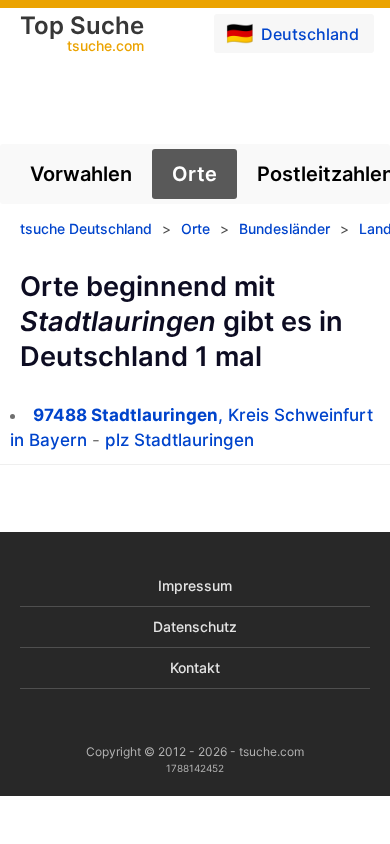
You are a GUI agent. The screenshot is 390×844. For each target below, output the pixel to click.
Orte (194, 174)
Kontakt (195, 667)
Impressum (195, 585)
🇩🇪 (292, 33)
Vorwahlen (81, 174)
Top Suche (82, 35)
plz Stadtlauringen (179, 440)
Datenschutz (195, 626)
